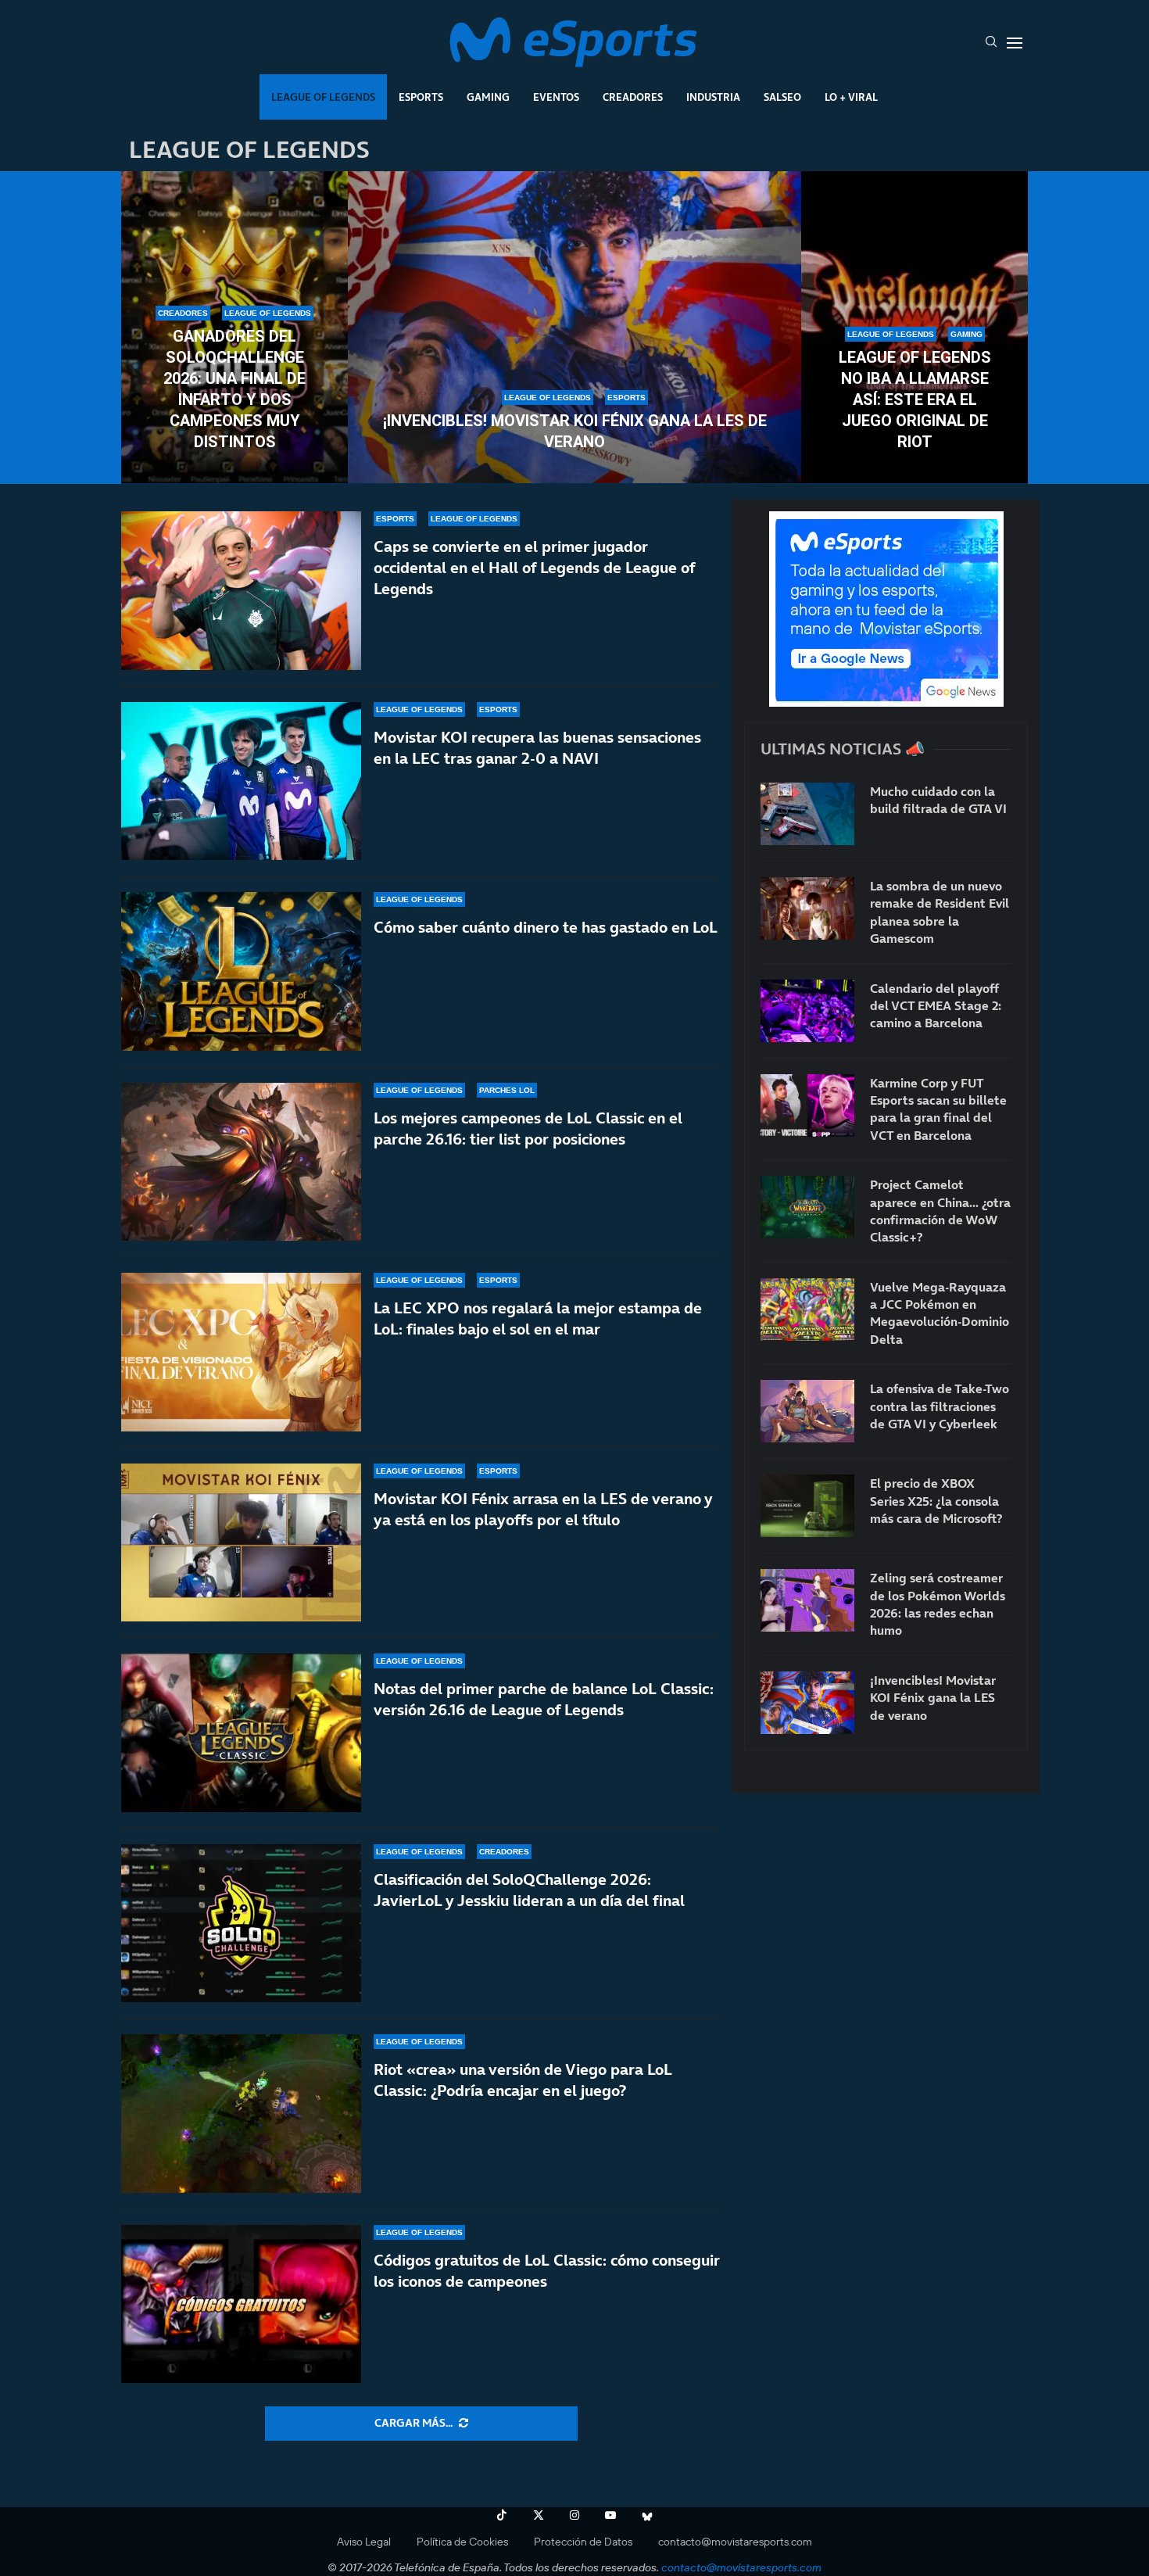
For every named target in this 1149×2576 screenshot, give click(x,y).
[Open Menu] (1015, 43)
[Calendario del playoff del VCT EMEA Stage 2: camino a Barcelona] (807, 1011)
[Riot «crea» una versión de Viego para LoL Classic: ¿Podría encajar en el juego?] (241, 2114)
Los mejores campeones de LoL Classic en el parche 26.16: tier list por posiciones (528, 1129)
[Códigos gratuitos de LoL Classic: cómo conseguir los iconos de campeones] (241, 2304)
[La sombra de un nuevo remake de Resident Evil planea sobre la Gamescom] (807, 908)
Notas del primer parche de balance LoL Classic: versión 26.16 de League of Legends (544, 1699)
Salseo (782, 97)
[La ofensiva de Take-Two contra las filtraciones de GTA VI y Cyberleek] (807, 1411)
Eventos (556, 97)
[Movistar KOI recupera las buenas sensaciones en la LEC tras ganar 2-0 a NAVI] (241, 781)
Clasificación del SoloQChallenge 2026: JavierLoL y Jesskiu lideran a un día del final (529, 1890)
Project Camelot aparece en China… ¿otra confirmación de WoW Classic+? (940, 1211)
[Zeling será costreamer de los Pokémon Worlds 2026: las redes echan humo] (807, 1600)
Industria (713, 97)
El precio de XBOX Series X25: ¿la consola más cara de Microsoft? (936, 1501)
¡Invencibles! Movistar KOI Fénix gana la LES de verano (575, 431)
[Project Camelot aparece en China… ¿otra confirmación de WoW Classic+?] (807, 1207)
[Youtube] (610, 2515)
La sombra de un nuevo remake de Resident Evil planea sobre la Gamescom (940, 912)
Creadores (633, 97)
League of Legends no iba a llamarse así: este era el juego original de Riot (915, 399)
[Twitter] (539, 2515)
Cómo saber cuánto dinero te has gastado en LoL (546, 927)
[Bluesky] (647, 2515)
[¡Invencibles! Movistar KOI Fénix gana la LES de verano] (574, 328)
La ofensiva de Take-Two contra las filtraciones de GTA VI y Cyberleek (940, 1406)
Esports (421, 97)
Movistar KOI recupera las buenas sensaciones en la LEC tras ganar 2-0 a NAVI (537, 748)
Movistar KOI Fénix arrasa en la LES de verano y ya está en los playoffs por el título (543, 1509)
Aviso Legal (364, 2542)
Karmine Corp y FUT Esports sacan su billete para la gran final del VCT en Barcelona (938, 1109)
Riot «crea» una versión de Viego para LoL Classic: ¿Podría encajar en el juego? (523, 2080)
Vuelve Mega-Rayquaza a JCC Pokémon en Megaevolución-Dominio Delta (940, 1313)
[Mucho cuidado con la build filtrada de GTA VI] (807, 814)
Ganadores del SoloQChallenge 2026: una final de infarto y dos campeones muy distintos (234, 389)
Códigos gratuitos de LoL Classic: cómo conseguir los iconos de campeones (547, 2271)
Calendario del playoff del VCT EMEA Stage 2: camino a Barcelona (936, 1006)
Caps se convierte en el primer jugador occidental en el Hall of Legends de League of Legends (534, 568)
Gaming (488, 97)
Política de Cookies (462, 2542)
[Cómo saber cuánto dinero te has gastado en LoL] (241, 971)
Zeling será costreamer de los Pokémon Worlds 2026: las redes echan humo (938, 1604)
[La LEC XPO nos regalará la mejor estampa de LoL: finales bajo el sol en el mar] (241, 1352)
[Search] (991, 43)
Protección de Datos (583, 2542)
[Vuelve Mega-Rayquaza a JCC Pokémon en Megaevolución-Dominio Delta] (807, 1309)
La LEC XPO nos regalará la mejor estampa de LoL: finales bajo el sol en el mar (538, 1318)
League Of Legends (323, 97)
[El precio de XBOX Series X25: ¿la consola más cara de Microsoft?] (807, 1506)
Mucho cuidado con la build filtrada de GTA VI (938, 800)
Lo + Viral (851, 97)
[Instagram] (574, 2515)
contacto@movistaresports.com (735, 2542)
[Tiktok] (502, 2515)
